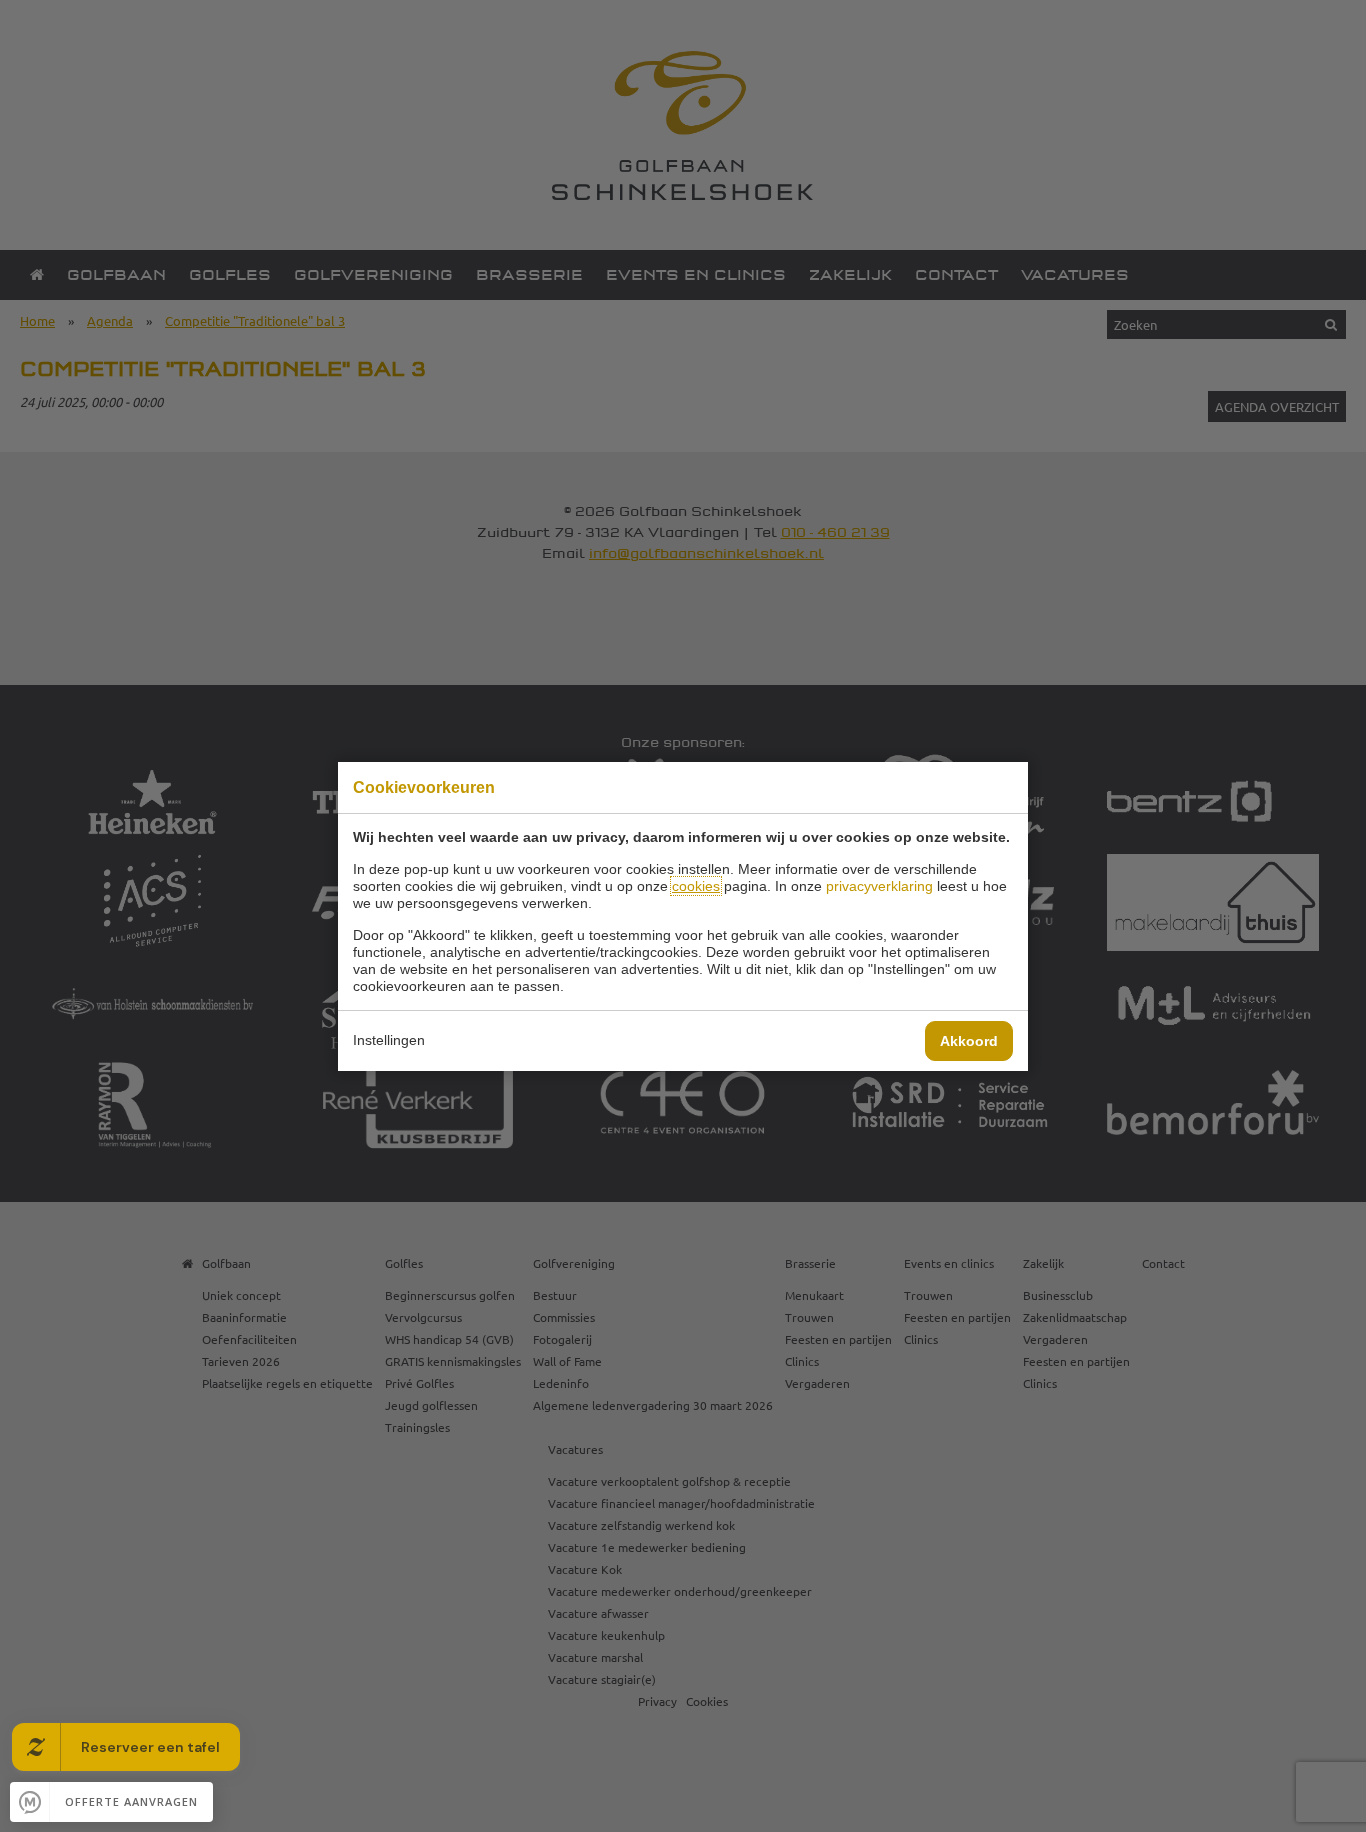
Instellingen (389, 1040)
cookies (696, 886)
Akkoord (969, 1041)
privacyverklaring (879, 886)
